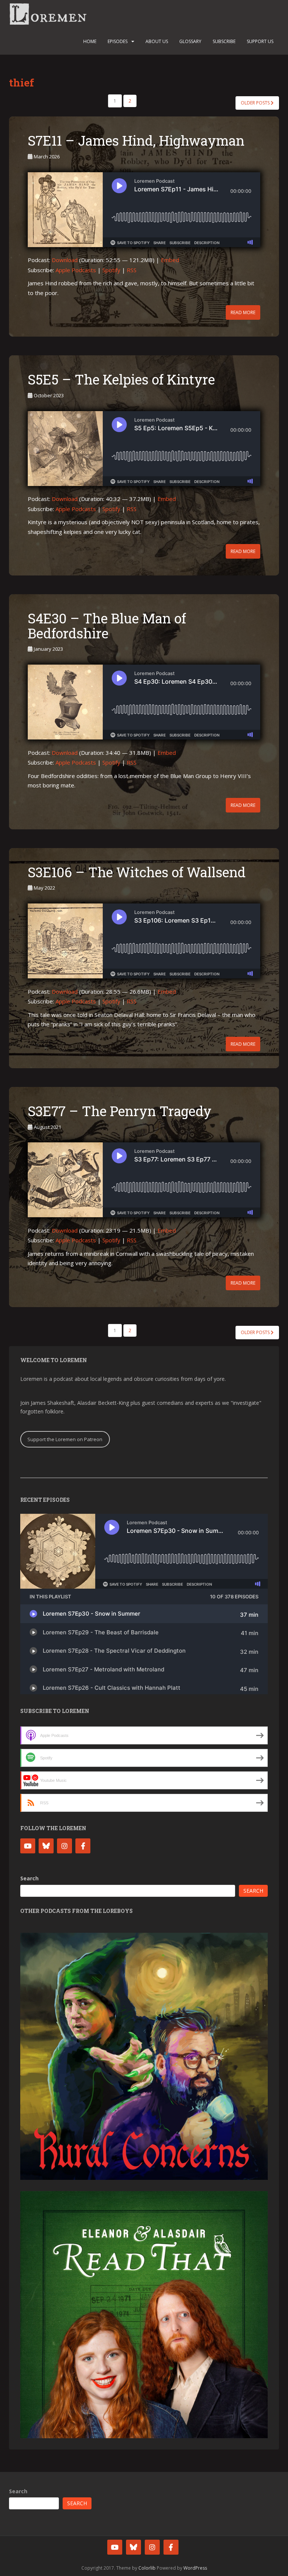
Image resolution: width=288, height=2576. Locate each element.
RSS (132, 270)
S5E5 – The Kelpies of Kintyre (121, 379)
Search (29, 1878)
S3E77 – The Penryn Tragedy (120, 1111)
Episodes (118, 41)
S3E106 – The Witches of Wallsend (137, 872)
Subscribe (224, 41)
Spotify (111, 270)
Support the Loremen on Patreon (65, 1439)
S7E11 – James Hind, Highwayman (136, 140)
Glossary (190, 41)
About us (157, 41)
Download (65, 260)
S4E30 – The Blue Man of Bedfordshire (107, 626)
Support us (260, 41)
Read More (243, 312)
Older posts (256, 103)
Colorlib (147, 2568)
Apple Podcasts (76, 270)
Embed (170, 260)
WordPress (195, 2568)
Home (90, 41)
